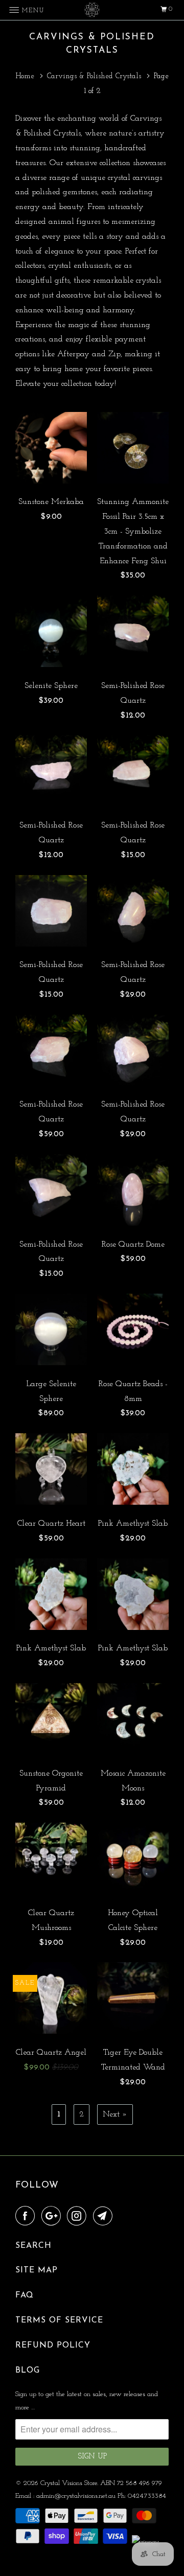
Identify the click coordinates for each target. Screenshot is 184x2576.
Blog (28, 2371)
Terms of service (59, 2320)
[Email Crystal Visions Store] (105, 2217)
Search (33, 2246)
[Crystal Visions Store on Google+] (53, 2217)
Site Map (37, 2270)
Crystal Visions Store (69, 2483)
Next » (115, 2114)
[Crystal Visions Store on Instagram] (79, 2217)
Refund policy (53, 2345)
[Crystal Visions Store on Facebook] (27, 2217)
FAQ (25, 2295)
